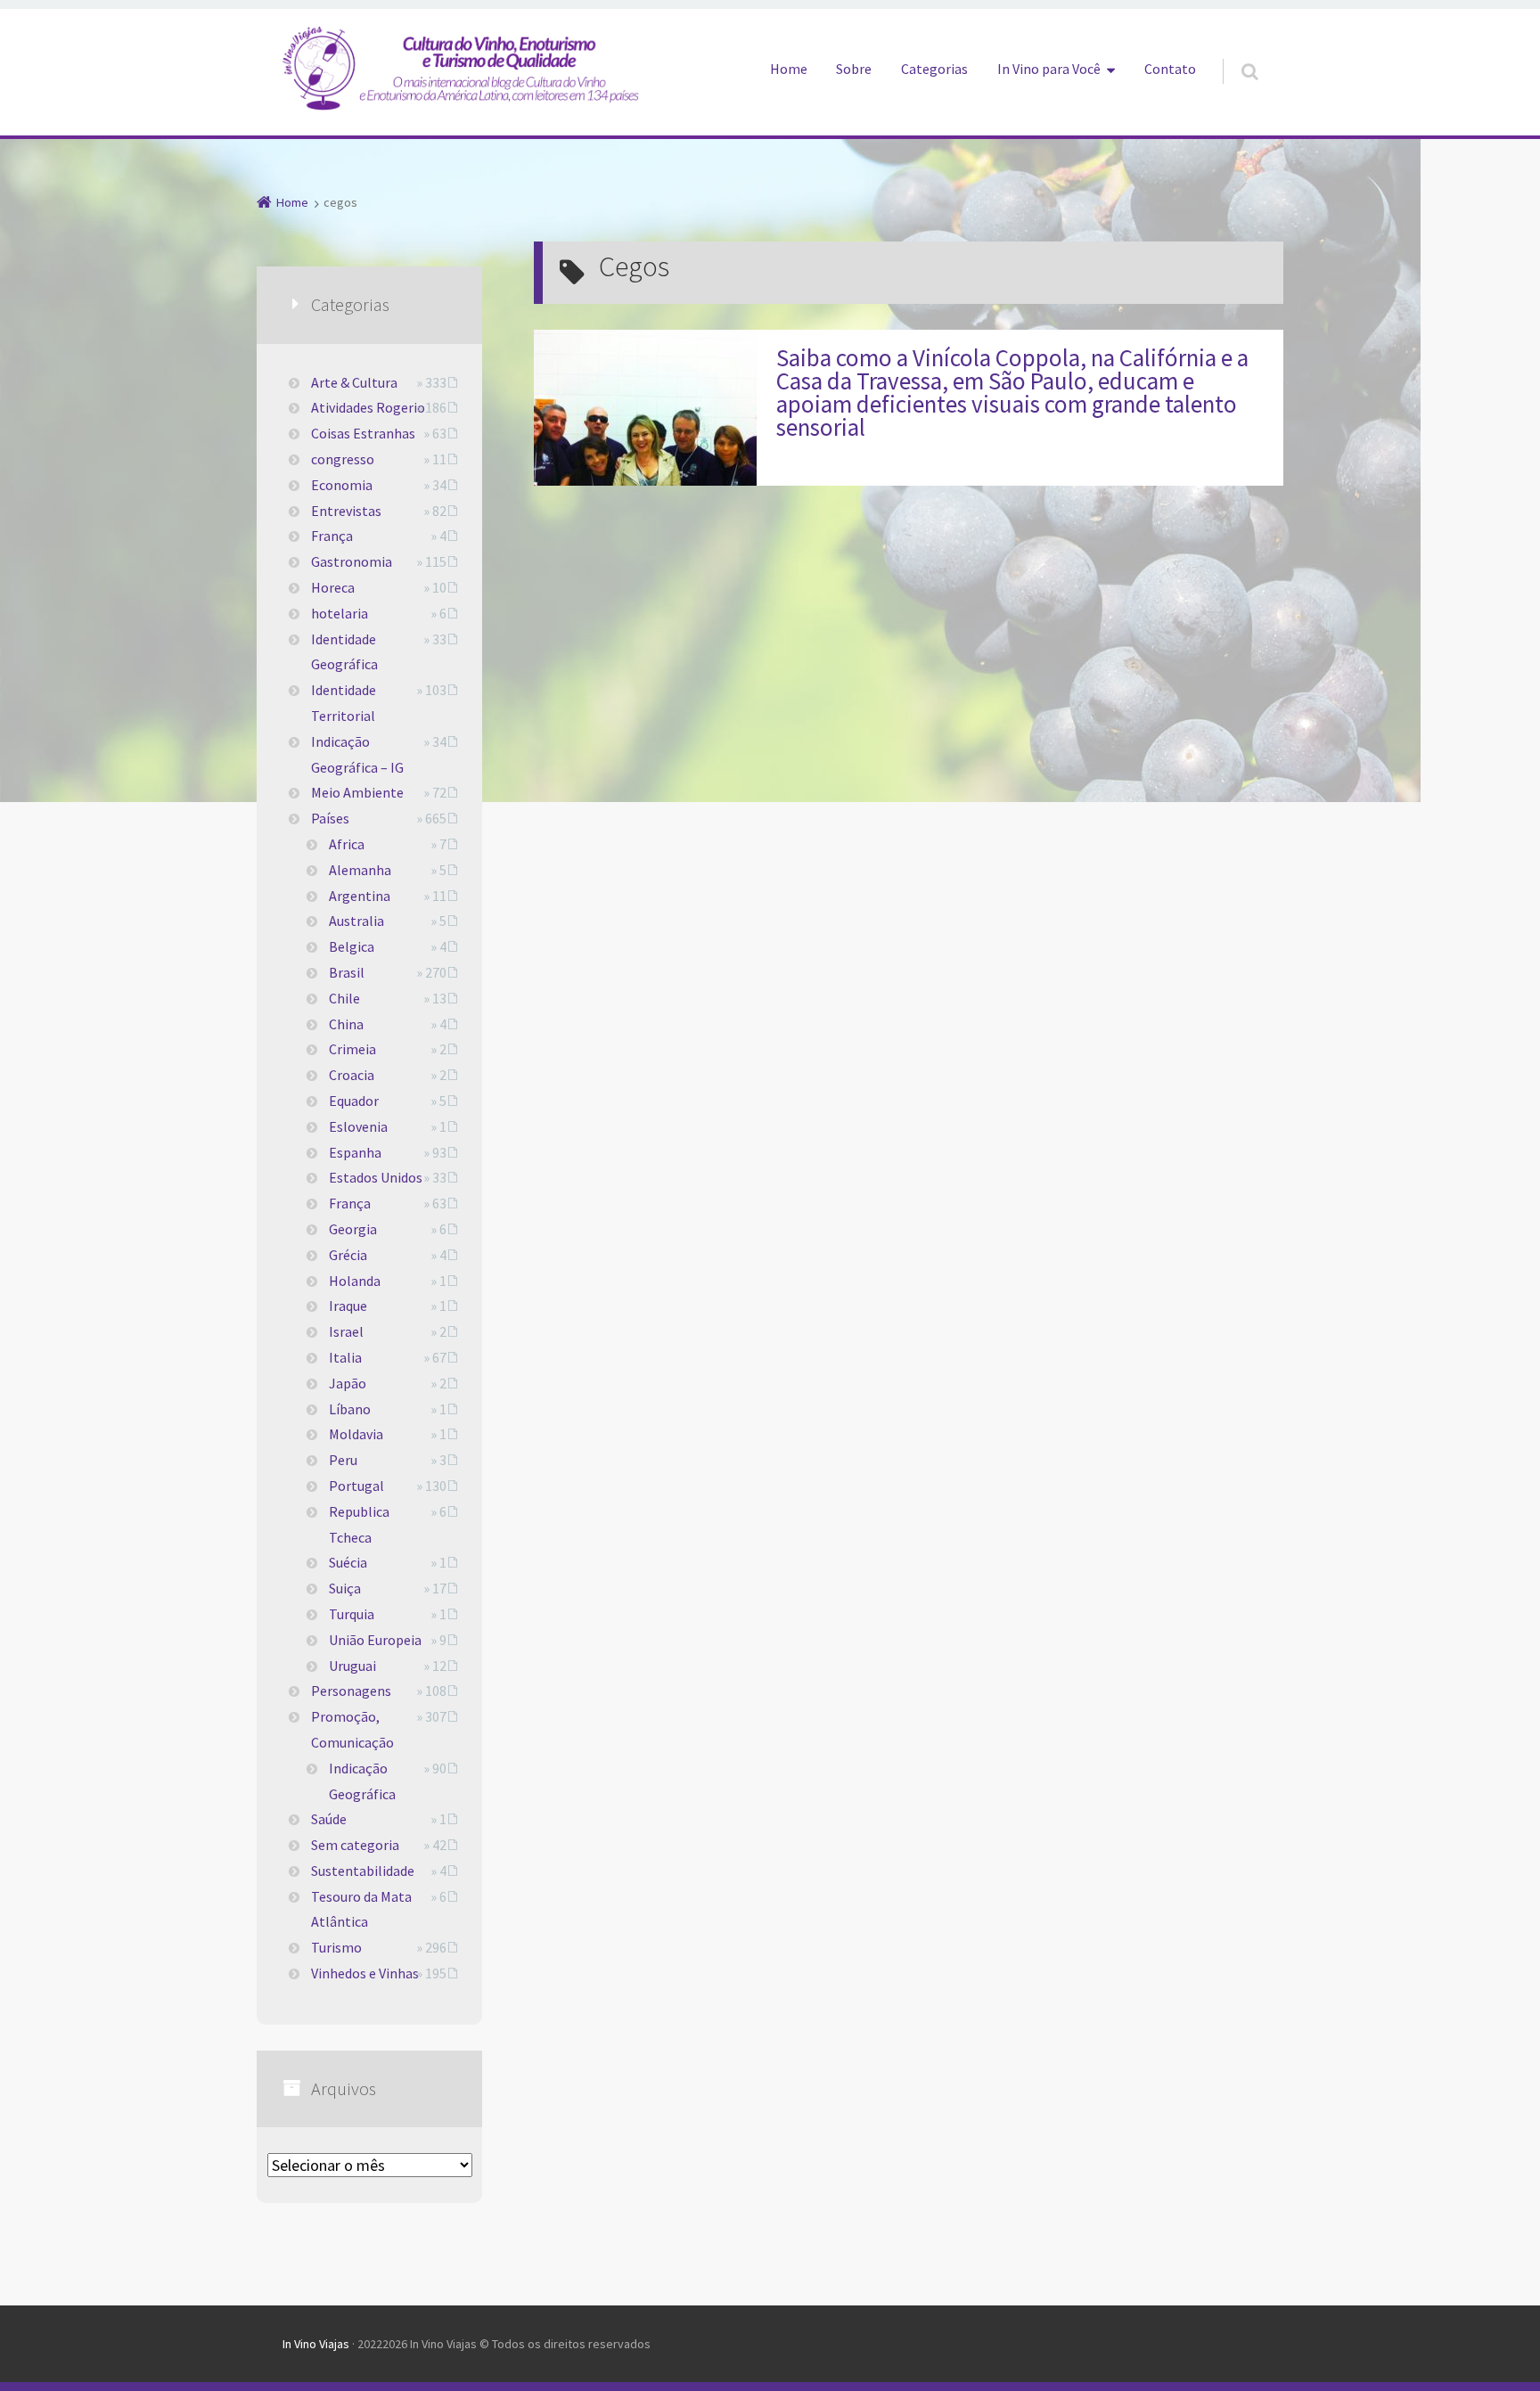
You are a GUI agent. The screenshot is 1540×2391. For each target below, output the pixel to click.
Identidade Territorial (344, 703)
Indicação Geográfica (362, 1781)
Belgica (352, 946)
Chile (344, 998)
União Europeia (375, 1640)
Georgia (353, 1229)
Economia (342, 485)
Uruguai (352, 1666)
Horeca (333, 587)
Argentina (360, 896)
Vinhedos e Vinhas (365, 1973)
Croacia (352, 1075)
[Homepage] (461, 68)
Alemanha (360, 870)
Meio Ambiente (357, 792)
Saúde (329, 1819)
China (346, 1024)
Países (330, 818)
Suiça (345, 1588)
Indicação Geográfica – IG (357, 754)
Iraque (348, 1306)
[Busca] (1233, 53)
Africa (347, 844)
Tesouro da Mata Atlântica (361, 1909)
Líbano (350, 1409)
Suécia (348, 1562)
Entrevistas (346, 511)
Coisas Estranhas (363, 433)
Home (789, 69)
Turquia (352, 1614)
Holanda (355, 1281)
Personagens (351, 1691)
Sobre (854, 69)
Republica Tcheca (359, 1524)
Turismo (336, 1947)
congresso (343, 459)
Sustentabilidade (363, 1871)
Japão (348, 1383)
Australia (356, 921)
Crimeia (352, 1049)
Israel (346, 1331)
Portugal (356, 1486)
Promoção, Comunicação (352, 1729)
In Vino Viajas (316, 2344)
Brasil (347, 972)
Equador (354, 1101)
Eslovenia (358, 1126)
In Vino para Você (1049, 69)
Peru (343, 1460)
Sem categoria (355, 1845)
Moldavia (356, 1434)
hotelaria (340, 613)
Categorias (934, 69)
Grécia (348, 1255)
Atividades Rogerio (368, 407)
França (332, 536)
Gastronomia (352, 561)
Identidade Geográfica (344, 652)
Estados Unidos (376, 1177)
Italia (345, 1357)
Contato (1170, 69)
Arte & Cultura (354, 382)
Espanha (355, 1152)
